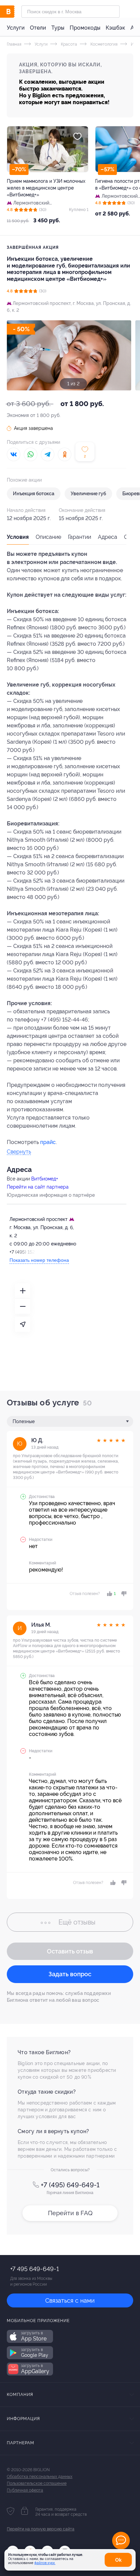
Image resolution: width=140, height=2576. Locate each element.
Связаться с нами (70, 2300)
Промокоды (85, 28)
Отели (38, 28)
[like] (112, 1883)
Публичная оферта (25, 2490)
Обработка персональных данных (40, 2477)
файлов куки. (45, 2563)
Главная (14, 44)
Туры (58, 28)
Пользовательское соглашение (37, 2483)
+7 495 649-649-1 (34, 2269)
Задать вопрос (70, 1974)
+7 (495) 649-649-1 (70, 2185)
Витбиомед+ (45, 1179)
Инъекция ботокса (34, 494)
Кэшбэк (115, 28)
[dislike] (123, 1594)
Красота (68, 44)
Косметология (103, 44)
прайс (48, 1142)
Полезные (24, 1421)
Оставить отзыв (70, 1951)
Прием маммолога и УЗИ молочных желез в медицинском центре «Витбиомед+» (46, 188)
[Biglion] (14, 12)
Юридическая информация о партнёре (51, 1195)
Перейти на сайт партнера (38, 1187)
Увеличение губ (88, 494)
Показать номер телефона (39, 1260)
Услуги (16, 28)
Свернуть (19, 1152)
